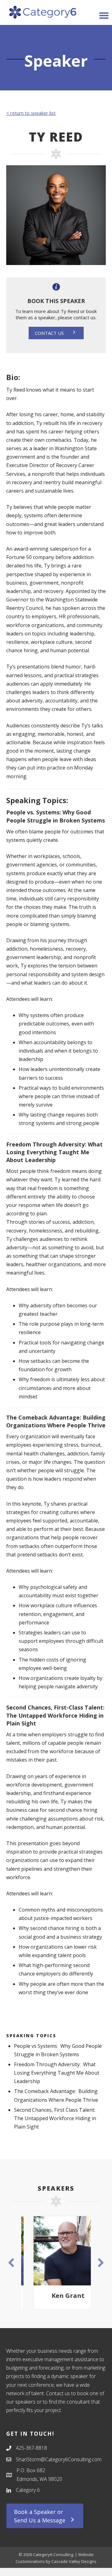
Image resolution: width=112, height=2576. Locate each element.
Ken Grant (56, 2296)
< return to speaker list (31, 113)
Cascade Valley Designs (74, 2561)
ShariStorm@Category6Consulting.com (59, 2459)
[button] (56, 333)
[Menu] (104, 16)
